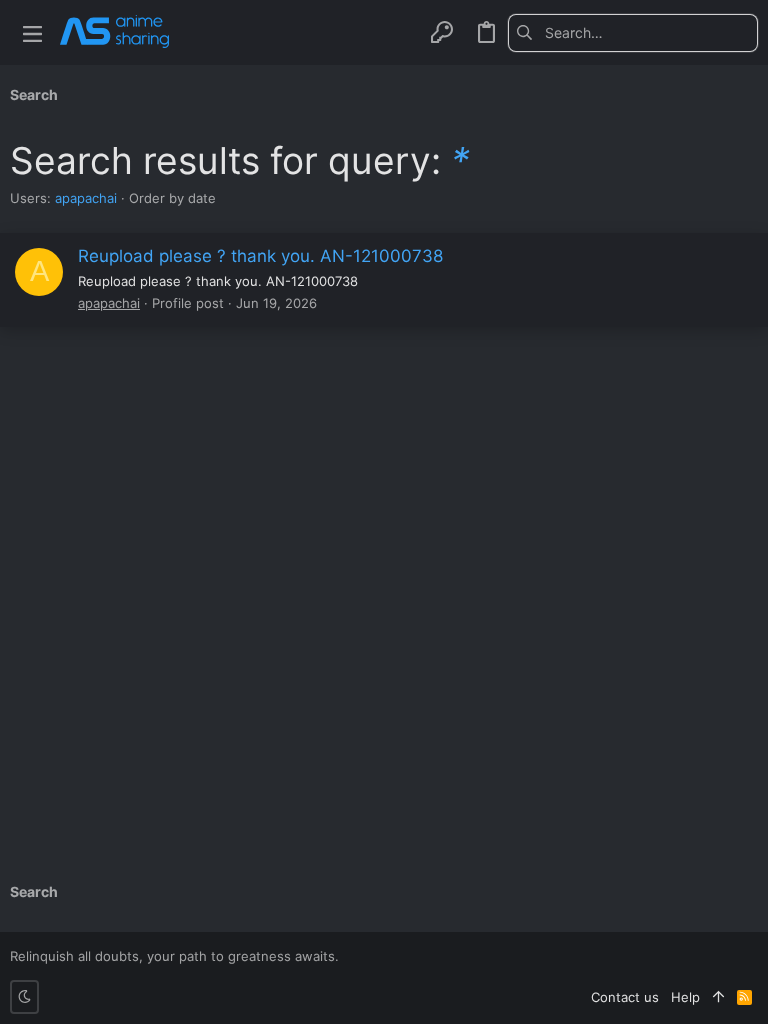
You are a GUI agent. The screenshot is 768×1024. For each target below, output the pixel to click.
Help (685, 997)
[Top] (718, 997)
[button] (32, 32)
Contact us (625, 997)
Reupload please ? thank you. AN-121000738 (260, 256)
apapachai (86, 198)
